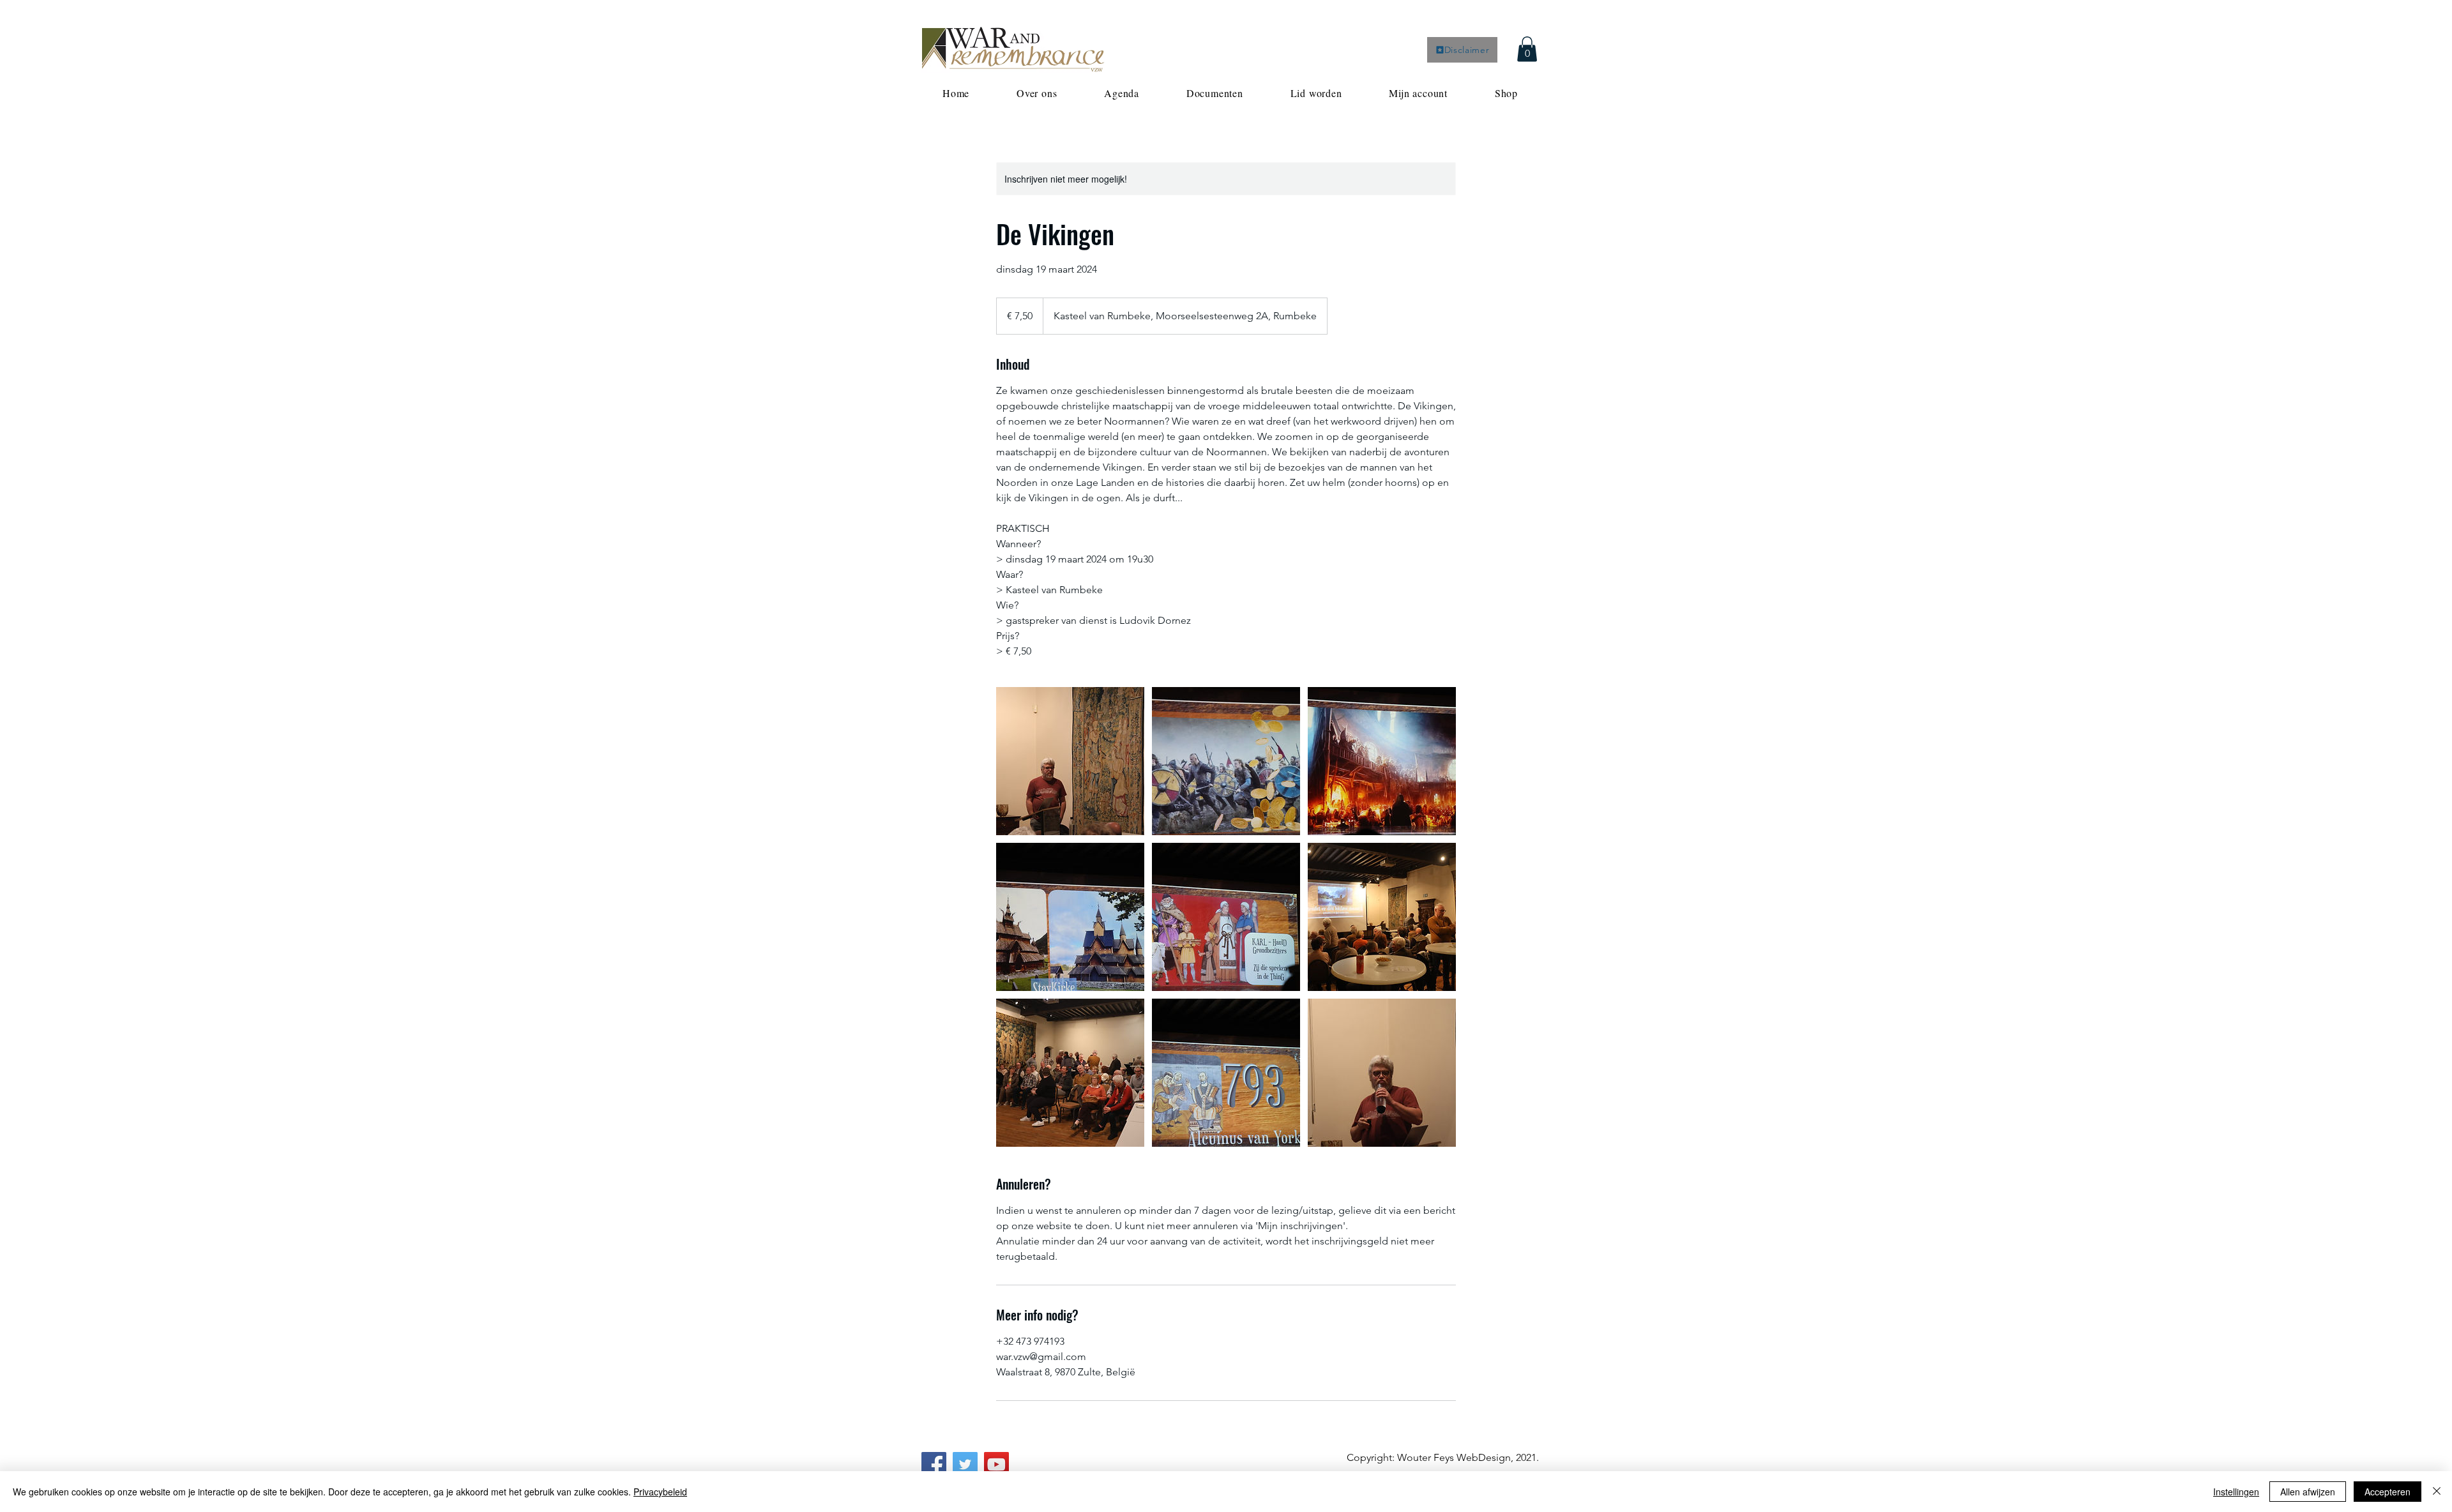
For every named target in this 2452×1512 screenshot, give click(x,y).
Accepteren (2388, 1492)
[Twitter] (965, 1464)
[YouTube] (996, 1464)
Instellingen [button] (2236, 1492)
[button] (1527, 49)
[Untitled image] (1070, 761)
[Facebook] (934, 1464)
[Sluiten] (2437, 1492)
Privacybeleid (660, 1492)
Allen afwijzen (2308, 1492)
